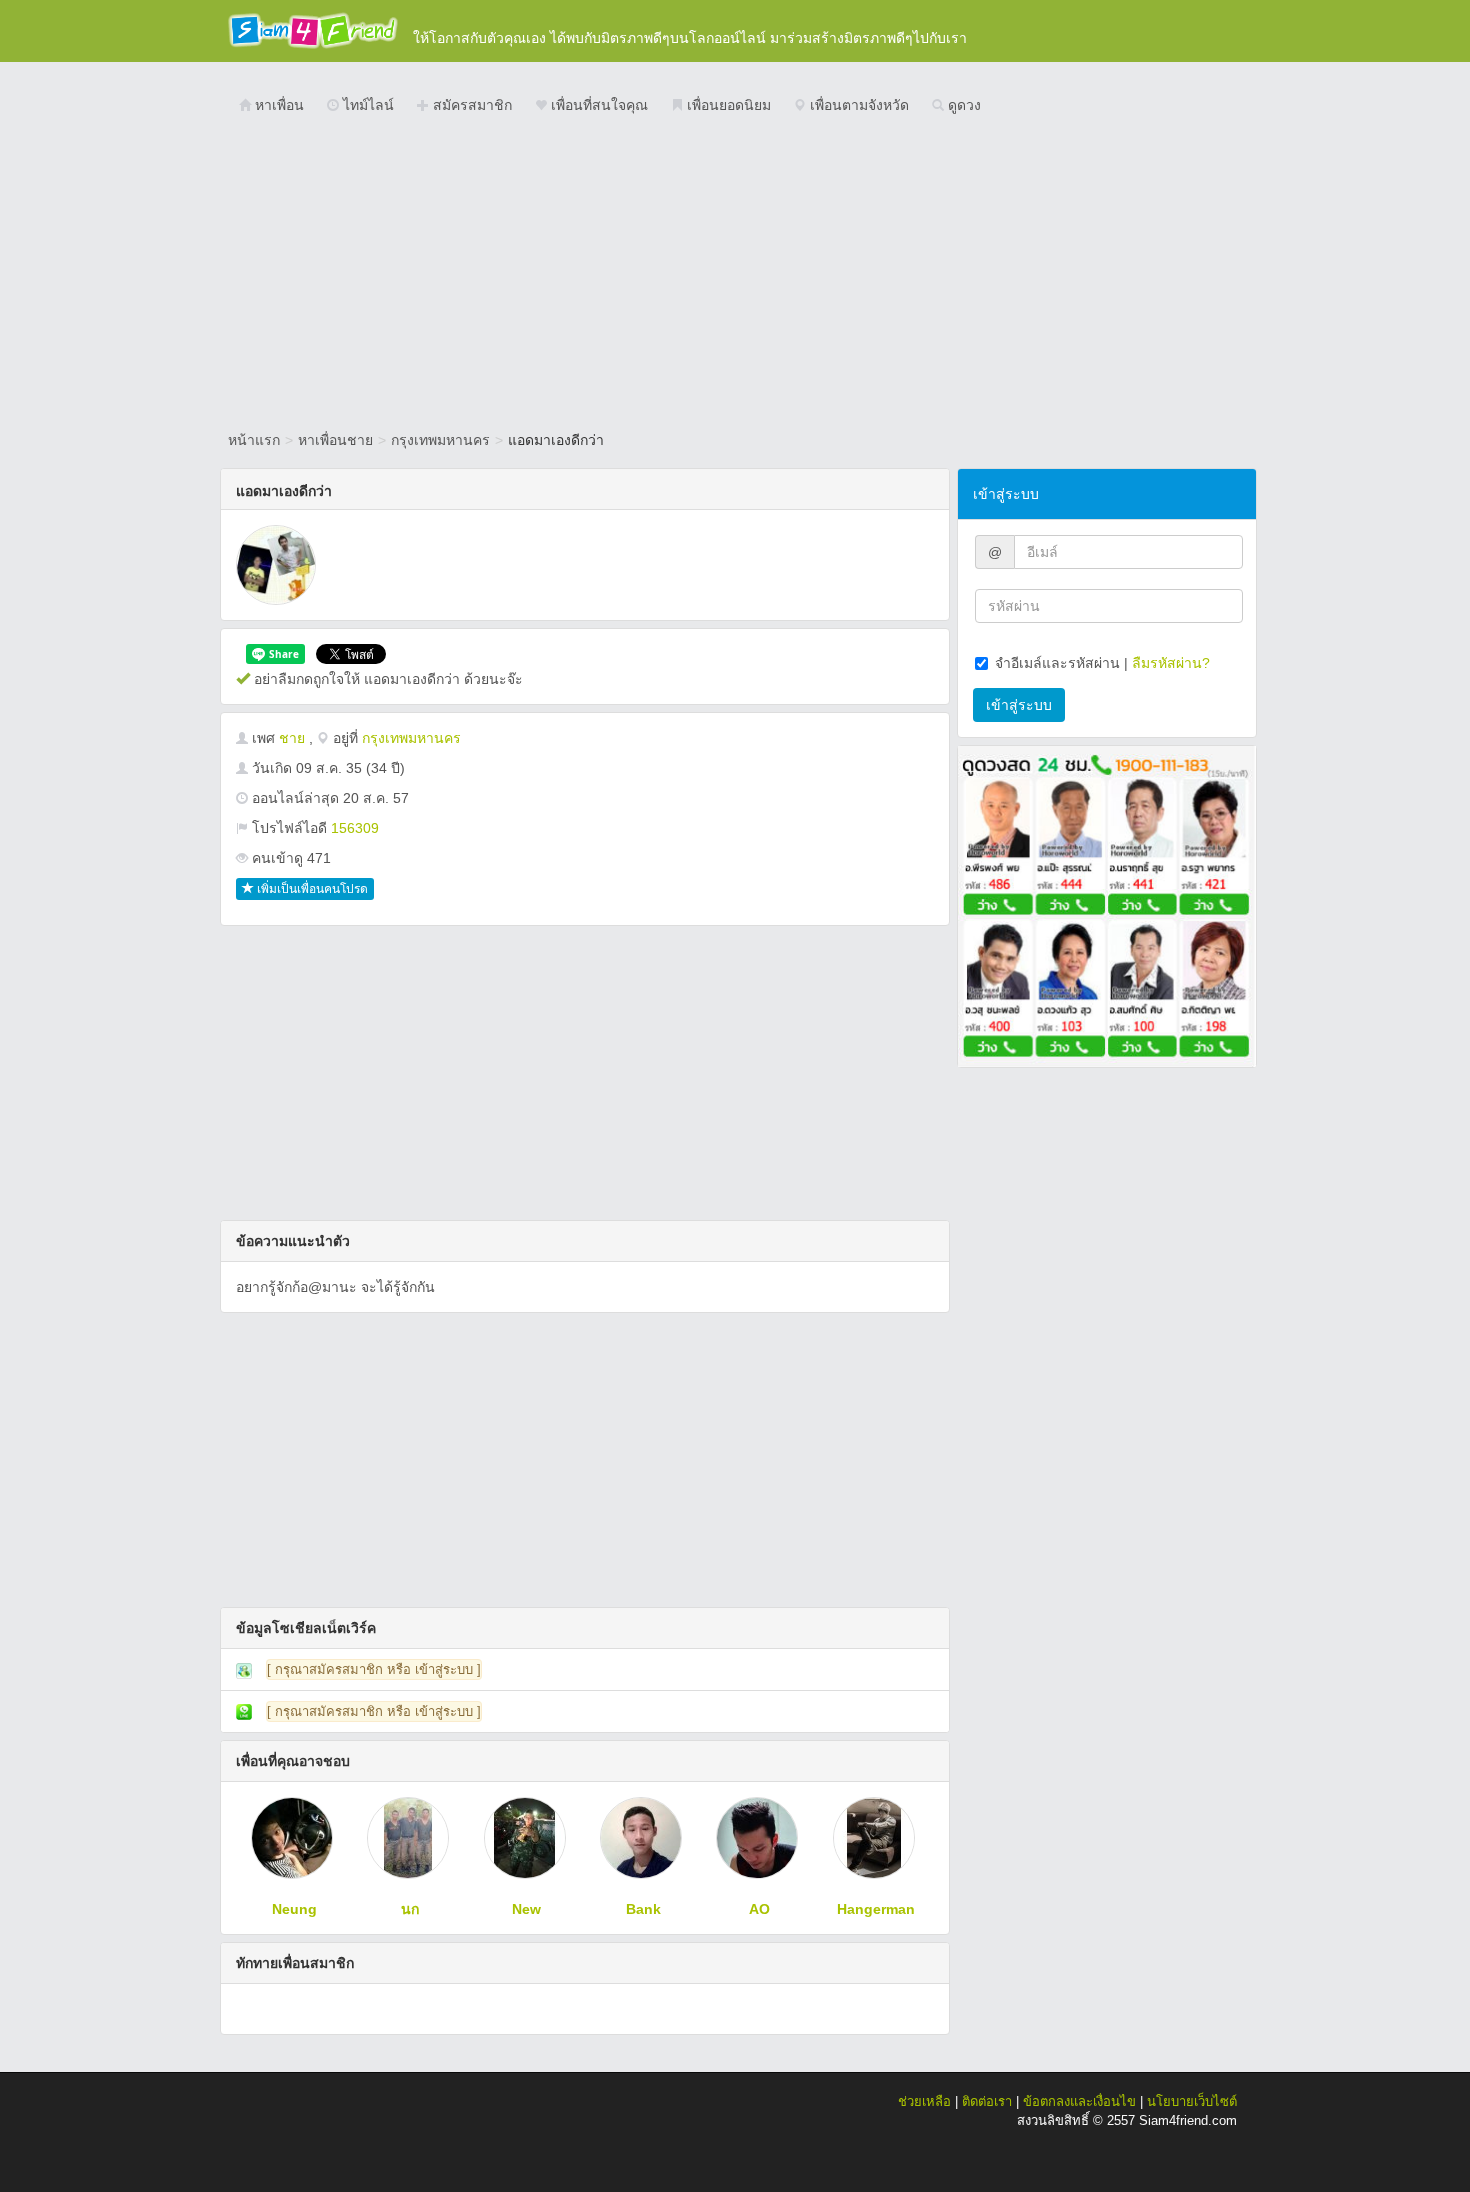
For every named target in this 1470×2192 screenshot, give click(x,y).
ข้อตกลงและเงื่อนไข (1079, 2101)
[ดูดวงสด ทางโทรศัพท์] (1107, 905)
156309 (355, 828)
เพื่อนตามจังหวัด (857, 105)
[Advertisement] (735, 275)
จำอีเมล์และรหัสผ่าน (1057, 663)
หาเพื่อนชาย (335, 440)
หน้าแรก (254, 440)
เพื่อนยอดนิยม (727, 105)
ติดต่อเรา (987, 2101)
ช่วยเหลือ (924, 2101)
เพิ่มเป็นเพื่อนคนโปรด (311, 889)
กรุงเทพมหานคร (440, 440)
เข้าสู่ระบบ (1019, 705)
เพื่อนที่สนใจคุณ (597, 105)
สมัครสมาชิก (470, 105)
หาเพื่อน (277, 105)
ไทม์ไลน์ (366, 105)
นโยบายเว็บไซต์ (1192, 2101)
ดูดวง (962, 105)
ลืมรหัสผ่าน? (1171, 663)
